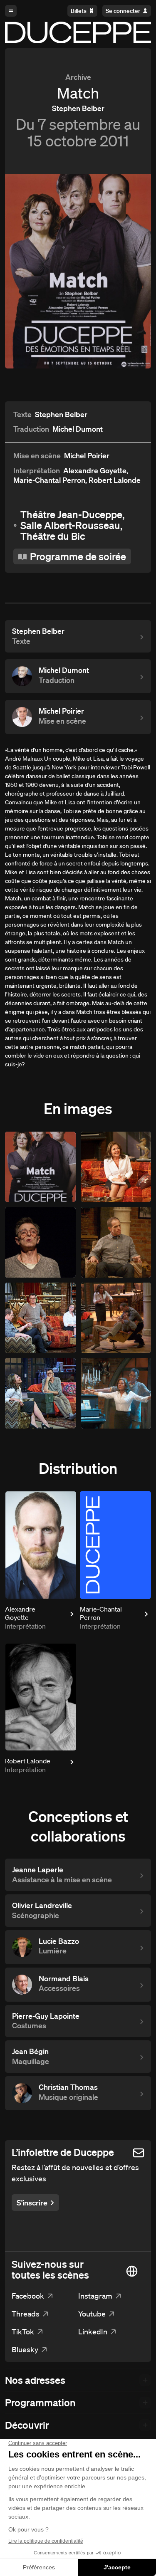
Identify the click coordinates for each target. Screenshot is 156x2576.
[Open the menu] (11, 11)
